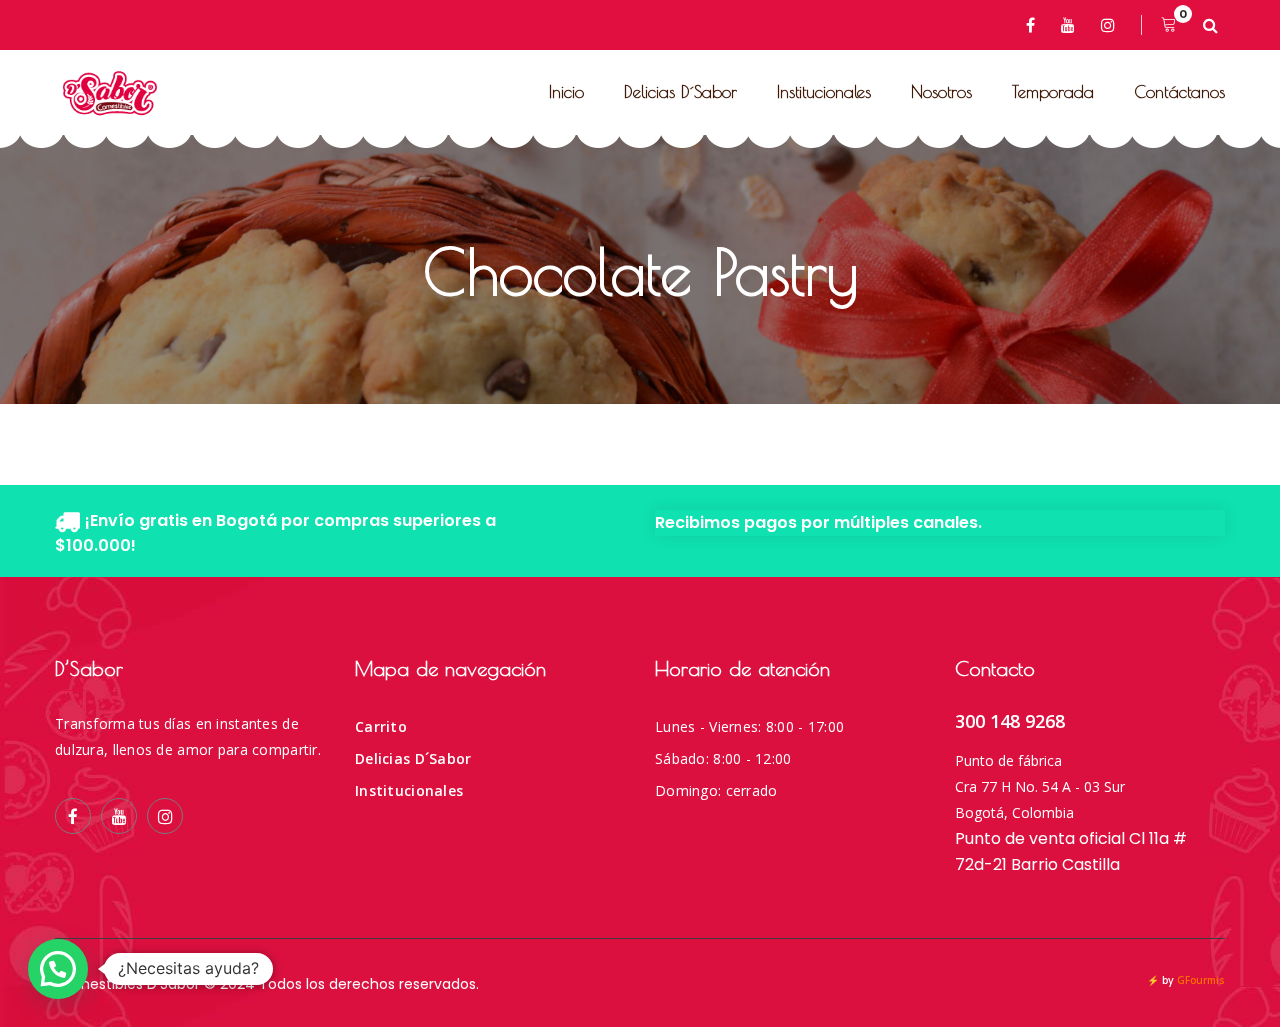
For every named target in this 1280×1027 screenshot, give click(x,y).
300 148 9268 (1010, 721)
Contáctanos (1179, 92)
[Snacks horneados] (110, 93)
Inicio (566, 92)
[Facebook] (1034, 25)
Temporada (1053, 92)
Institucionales (824, 92)
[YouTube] (1071, 25)
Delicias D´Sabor (680, 92)
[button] (58, 969)
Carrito (381, 726)
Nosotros (941, 92)
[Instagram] (1111, 25)
